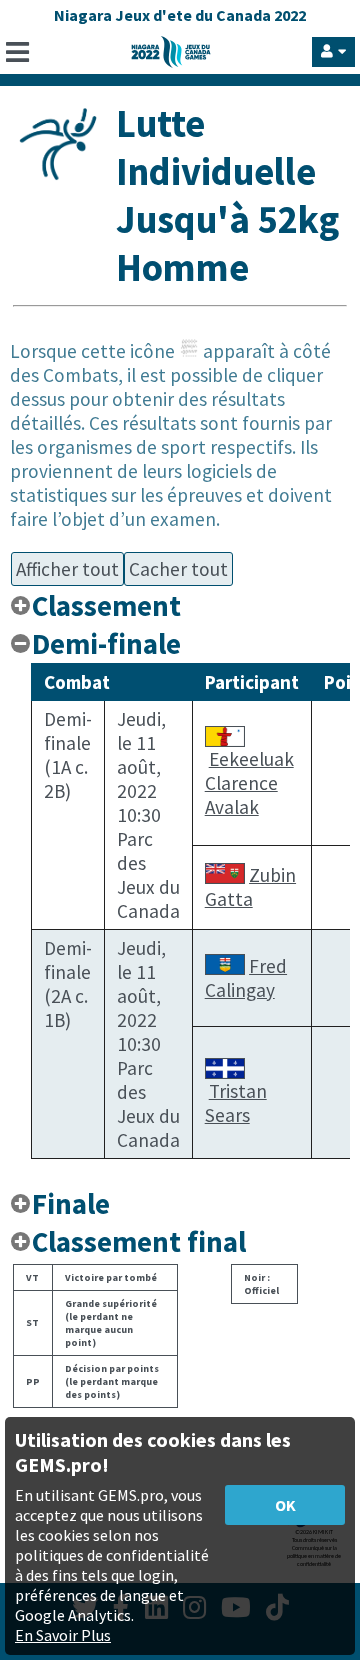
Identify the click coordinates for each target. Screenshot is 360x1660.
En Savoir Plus (63, 1635)
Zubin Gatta (250, 887)
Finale (71, 1204)
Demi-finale (106, 644)
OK (285, 1505)
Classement (106, 606)
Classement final (139, 1242)
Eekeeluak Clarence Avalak (249, 783)
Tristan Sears (236, 1103)
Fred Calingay (246, 978)
